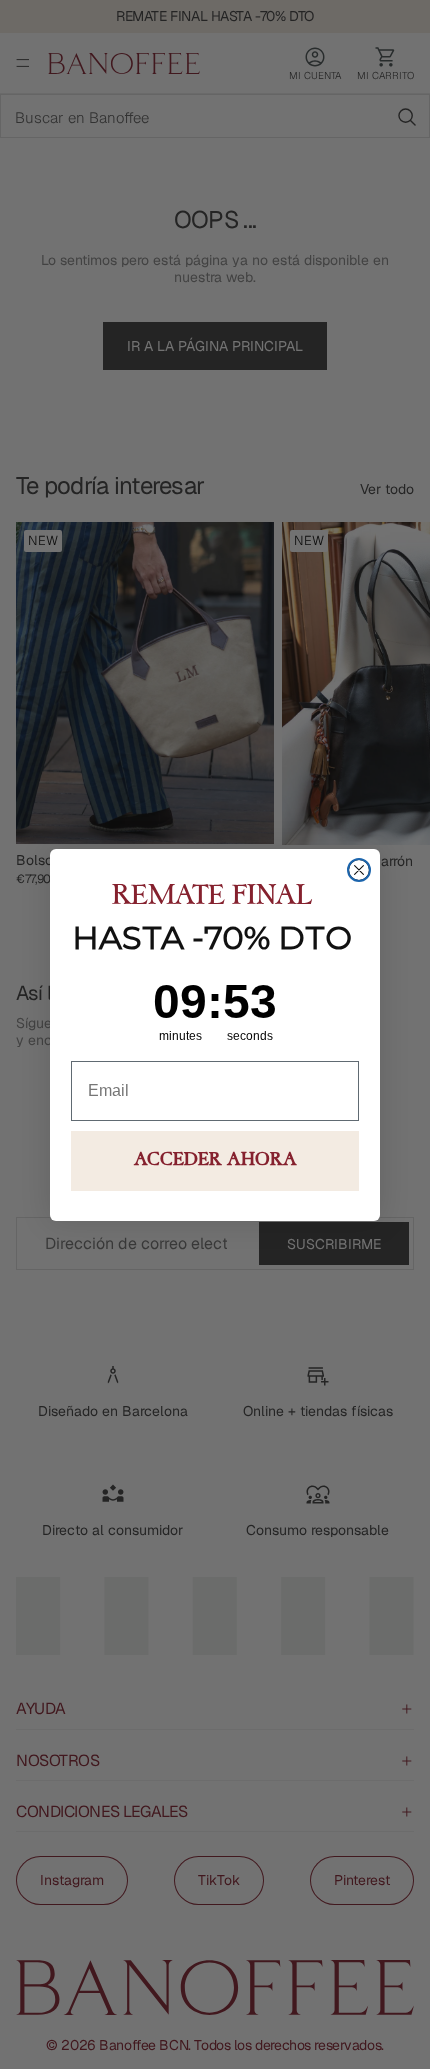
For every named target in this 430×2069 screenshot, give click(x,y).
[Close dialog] (359, 870)
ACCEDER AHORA (215, 1161)
